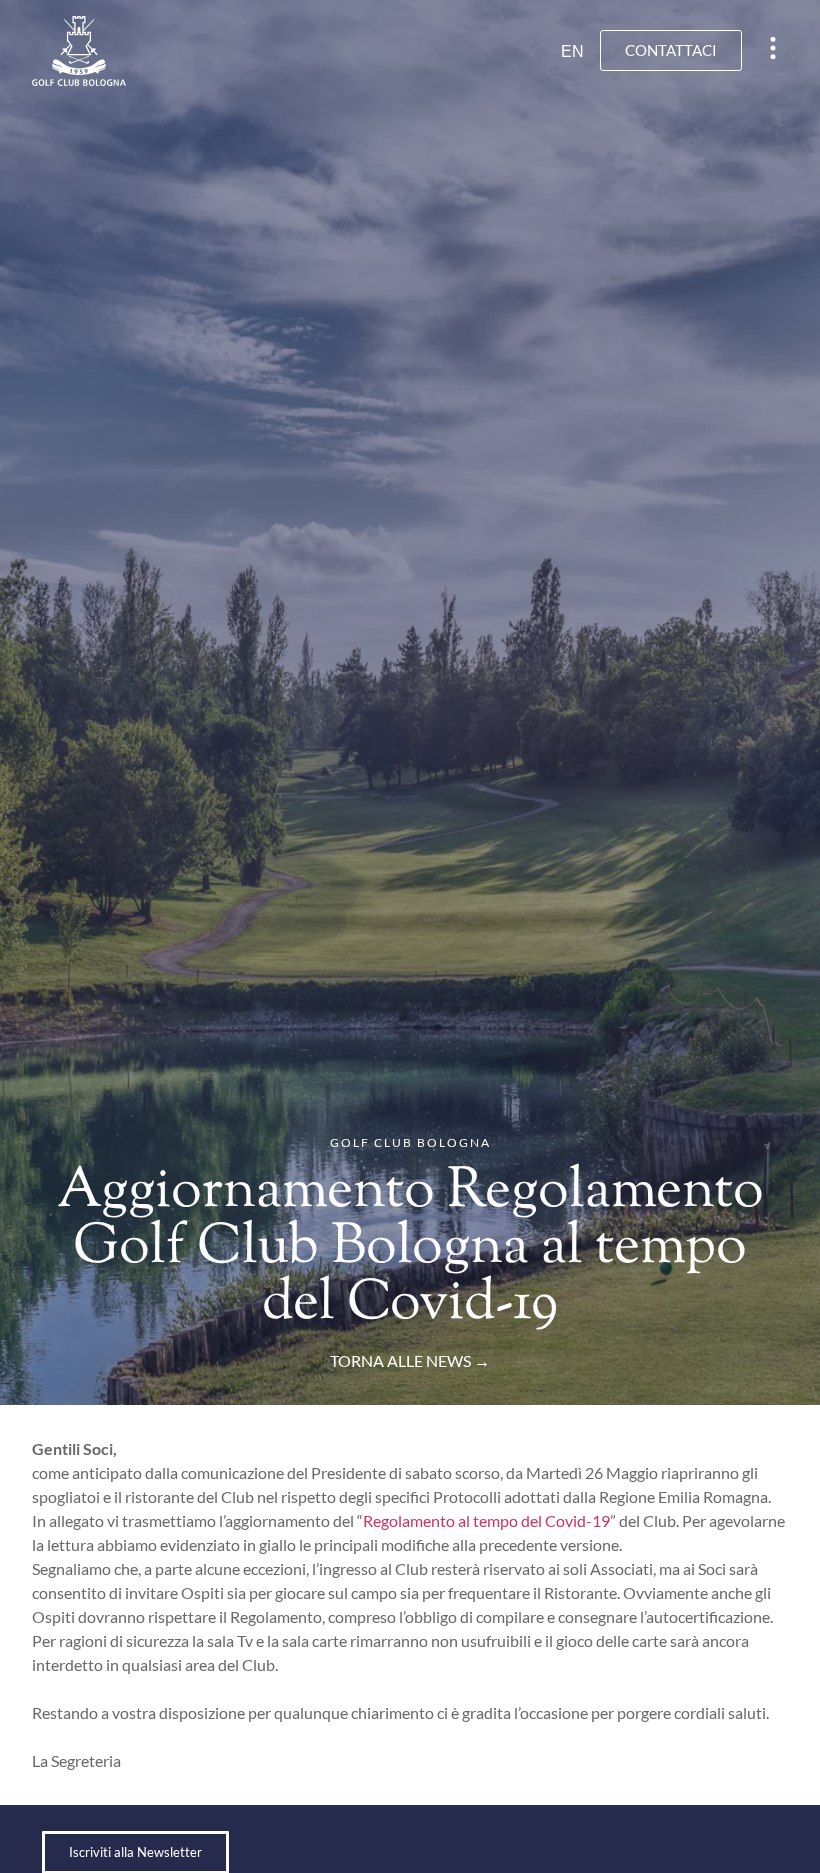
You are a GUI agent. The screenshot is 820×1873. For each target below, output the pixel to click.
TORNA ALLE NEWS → (410, 1360)
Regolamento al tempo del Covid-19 (486, 1520)
